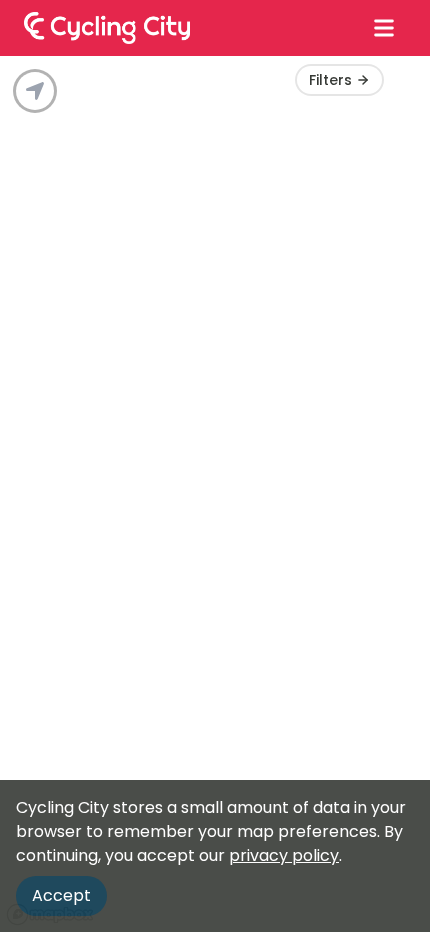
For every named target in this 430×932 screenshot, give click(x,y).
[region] (215, 494)
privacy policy (284, 855)
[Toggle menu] (384, 28)
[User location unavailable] (35, 91)
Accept (61, 895)
